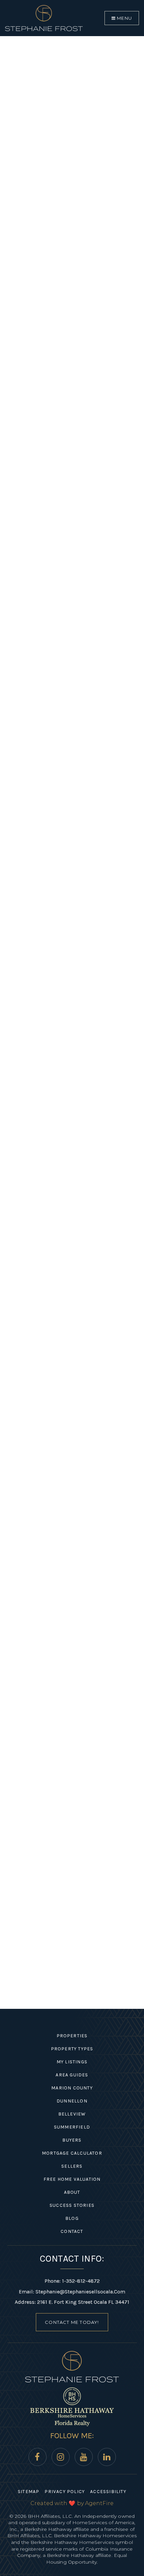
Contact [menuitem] (72, 2231)
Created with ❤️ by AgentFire (72, 2503)
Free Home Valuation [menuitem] (72, 2179)
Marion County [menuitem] (72, 2088)
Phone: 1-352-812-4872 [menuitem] (72, 2281)
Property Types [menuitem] (72, 2049)
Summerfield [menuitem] (72, 2127)
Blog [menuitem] (72, 2218)
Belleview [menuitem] (72, 2114)
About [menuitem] (72, 2192)
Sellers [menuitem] (72, 2166)
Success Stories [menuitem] (72, 2205)
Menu (124, 18)
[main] (72, 1004)
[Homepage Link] (44, 18)
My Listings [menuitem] (72, 2062)
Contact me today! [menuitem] (72, 2322)
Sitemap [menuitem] (28, 2492)
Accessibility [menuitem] (108, 2492)
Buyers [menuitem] (72, 2140)
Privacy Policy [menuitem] (65, 2492)
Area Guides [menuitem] (72, 2075)
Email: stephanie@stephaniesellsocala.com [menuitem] (72, 2292)
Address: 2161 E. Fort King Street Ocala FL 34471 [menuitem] (72, 2302)
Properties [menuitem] (72, 2036)
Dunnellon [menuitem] (72, 2101)
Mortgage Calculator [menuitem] (72, 2153)
